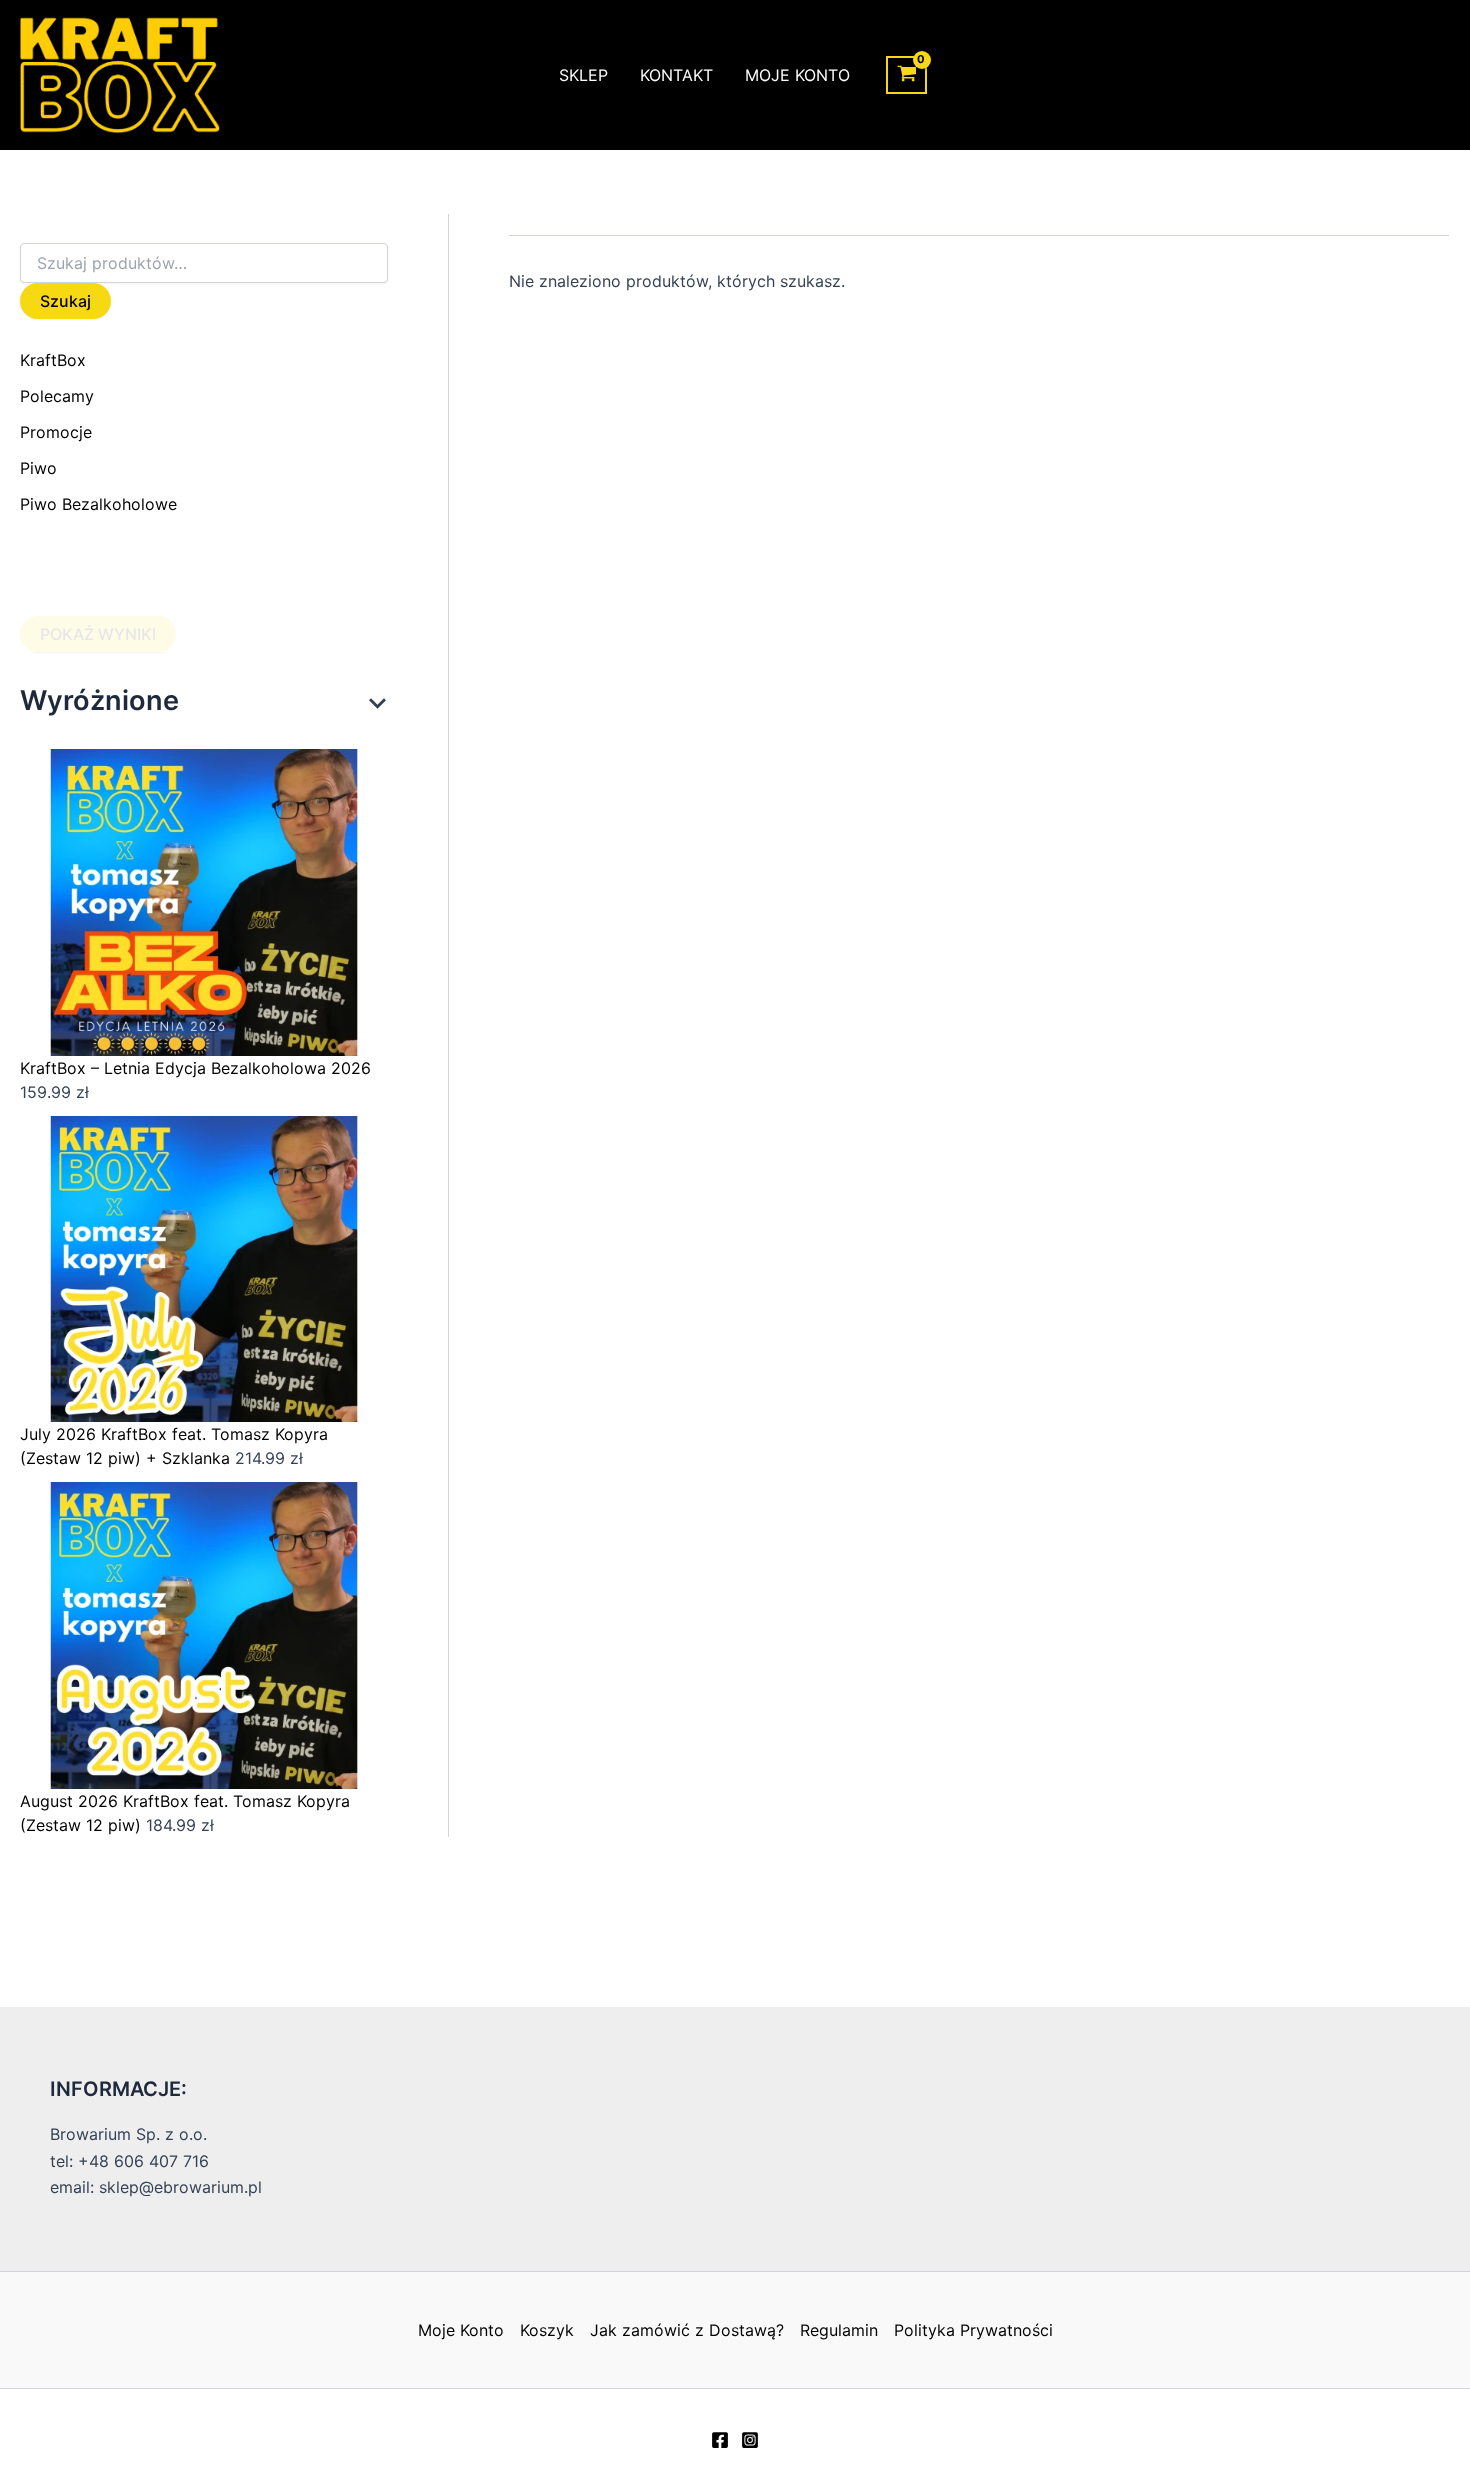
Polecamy (57, 396)
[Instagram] (750, 2440)
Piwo (38, 468)
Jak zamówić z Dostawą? (687, 2330)
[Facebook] (720, 2440)
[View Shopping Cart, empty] (906, 75)
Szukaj (65, 301)
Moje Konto (797, 75)
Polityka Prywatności (973, 2330)
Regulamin (839, 2330)
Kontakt (676, 75)
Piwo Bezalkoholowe (98, 504)
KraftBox (53, 360)
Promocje (56, 432)
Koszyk (547, 2330)
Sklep (583, 75)
